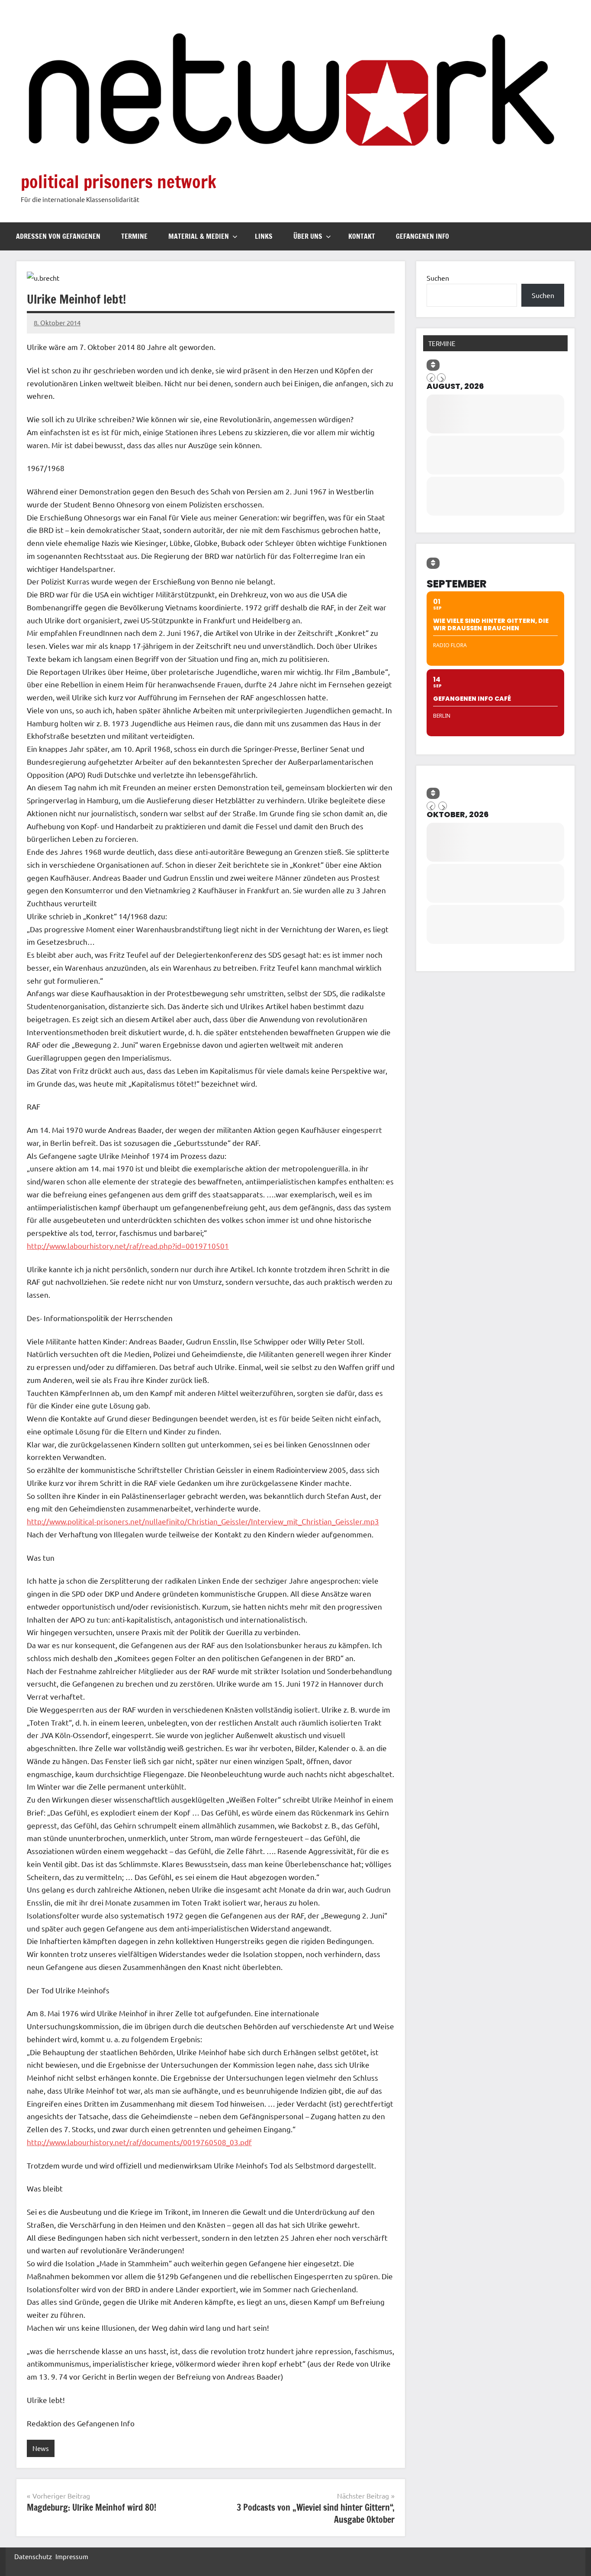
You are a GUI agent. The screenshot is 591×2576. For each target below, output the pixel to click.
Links (264, 236)
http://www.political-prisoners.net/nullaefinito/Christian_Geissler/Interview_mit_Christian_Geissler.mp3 (203, 1521)
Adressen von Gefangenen (58, 236)
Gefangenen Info (422, 236)
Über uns (308, 236)
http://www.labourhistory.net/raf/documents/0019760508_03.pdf (139, 2142)
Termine (134, 236)
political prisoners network (119, 181)
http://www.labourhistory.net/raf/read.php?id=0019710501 (128, 1246)
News (41, 2448)
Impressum (72, 2556)
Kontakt (362, 236)
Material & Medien (199, 236)
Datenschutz (33, 2556)
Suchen (438, 278)
